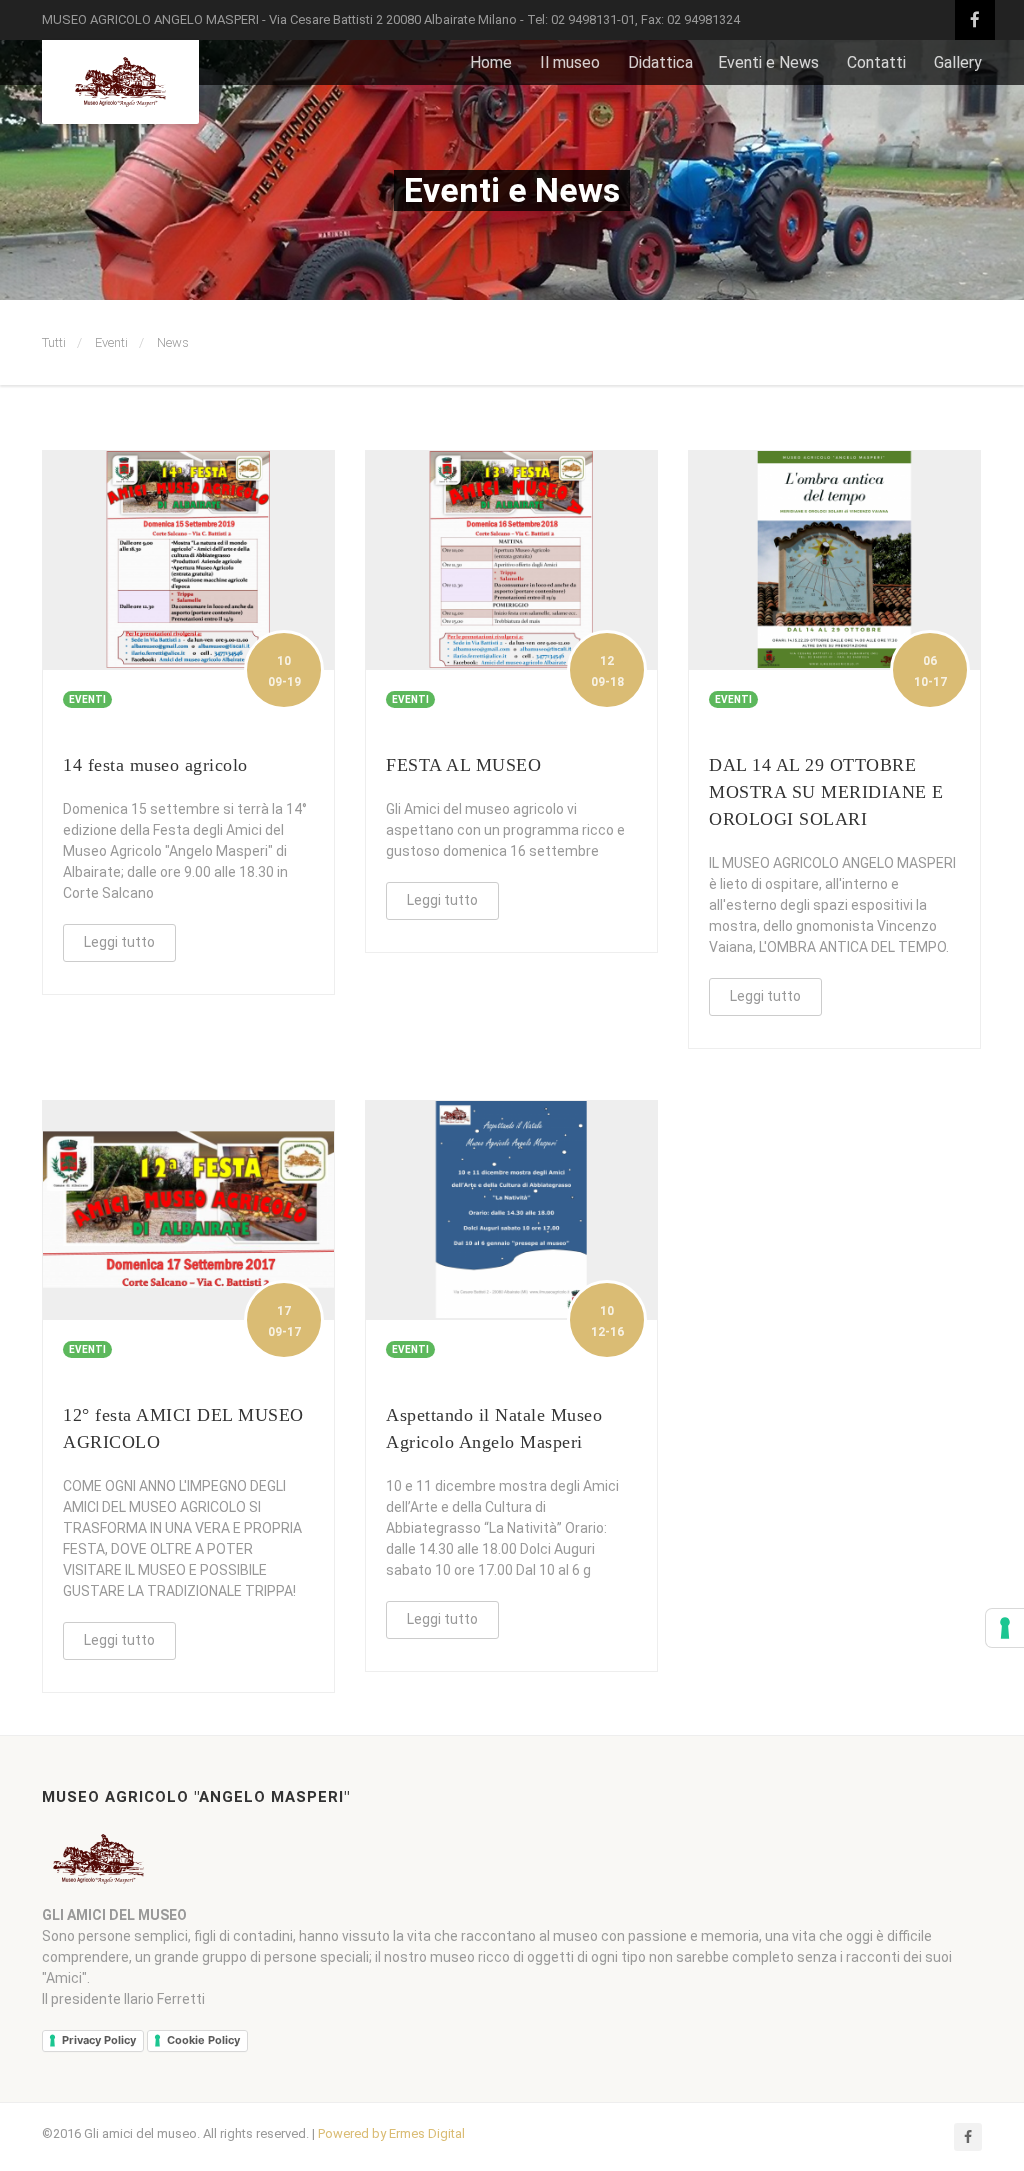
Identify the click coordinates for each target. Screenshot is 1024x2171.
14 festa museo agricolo (155, 765)
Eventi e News (768, 62)
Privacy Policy (99, 2040)
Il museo (570, 62)
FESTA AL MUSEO (463, 765)
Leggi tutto (119, 942)
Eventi (111, 342)
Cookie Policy (203, 2040)
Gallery (958, 62)
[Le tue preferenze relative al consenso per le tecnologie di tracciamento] (1005, 1628)
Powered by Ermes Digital (391, 2133)
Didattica (660, 62)
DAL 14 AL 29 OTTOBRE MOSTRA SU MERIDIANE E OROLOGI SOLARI (826, 792)
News (173, 342)
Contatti (876, 62)
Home (491, 62)
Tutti (54, 342)
